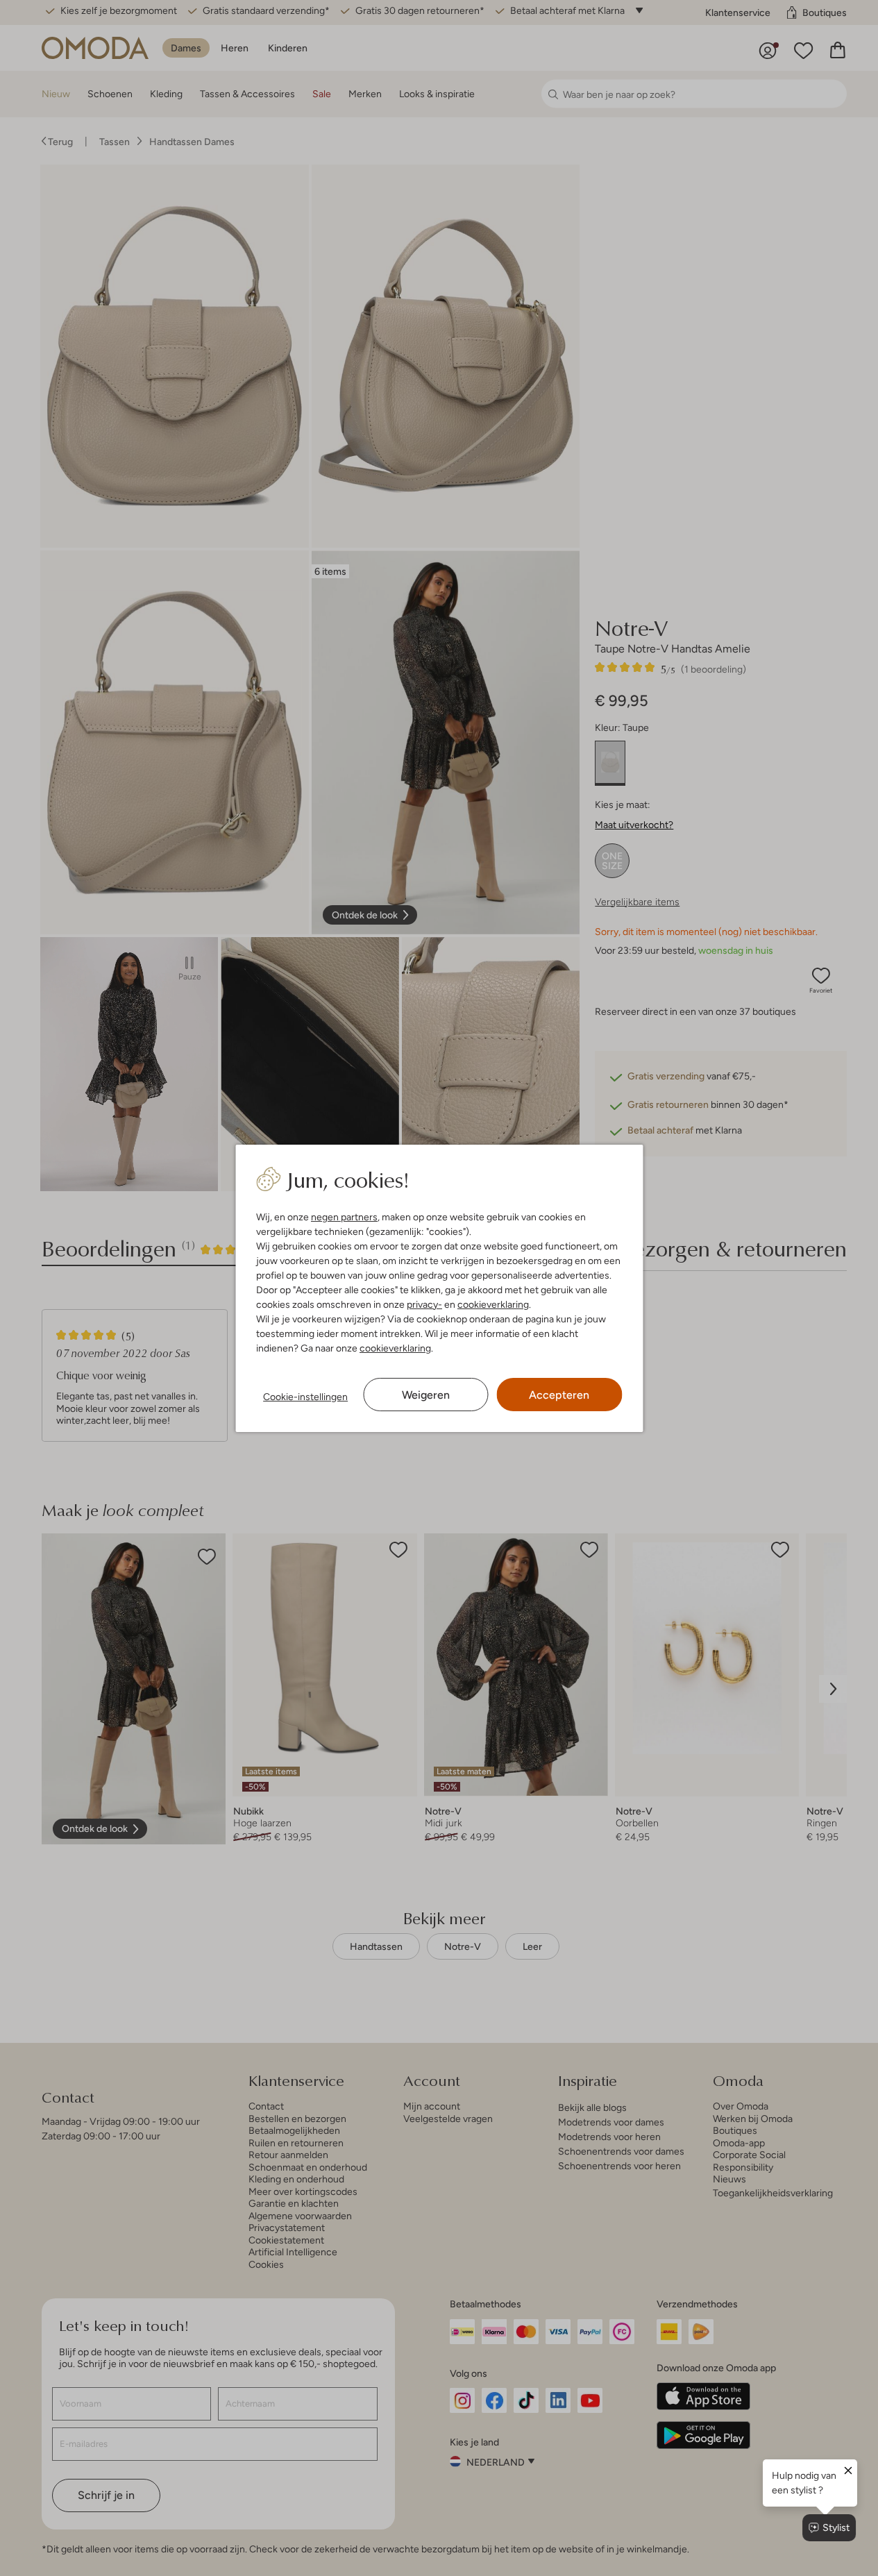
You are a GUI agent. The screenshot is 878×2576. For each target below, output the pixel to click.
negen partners (344, 1217)
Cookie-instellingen (305, 1397)
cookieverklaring (493, 1304)
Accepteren (559, 1395)
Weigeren (426, 1395)
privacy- (424, 1304)
